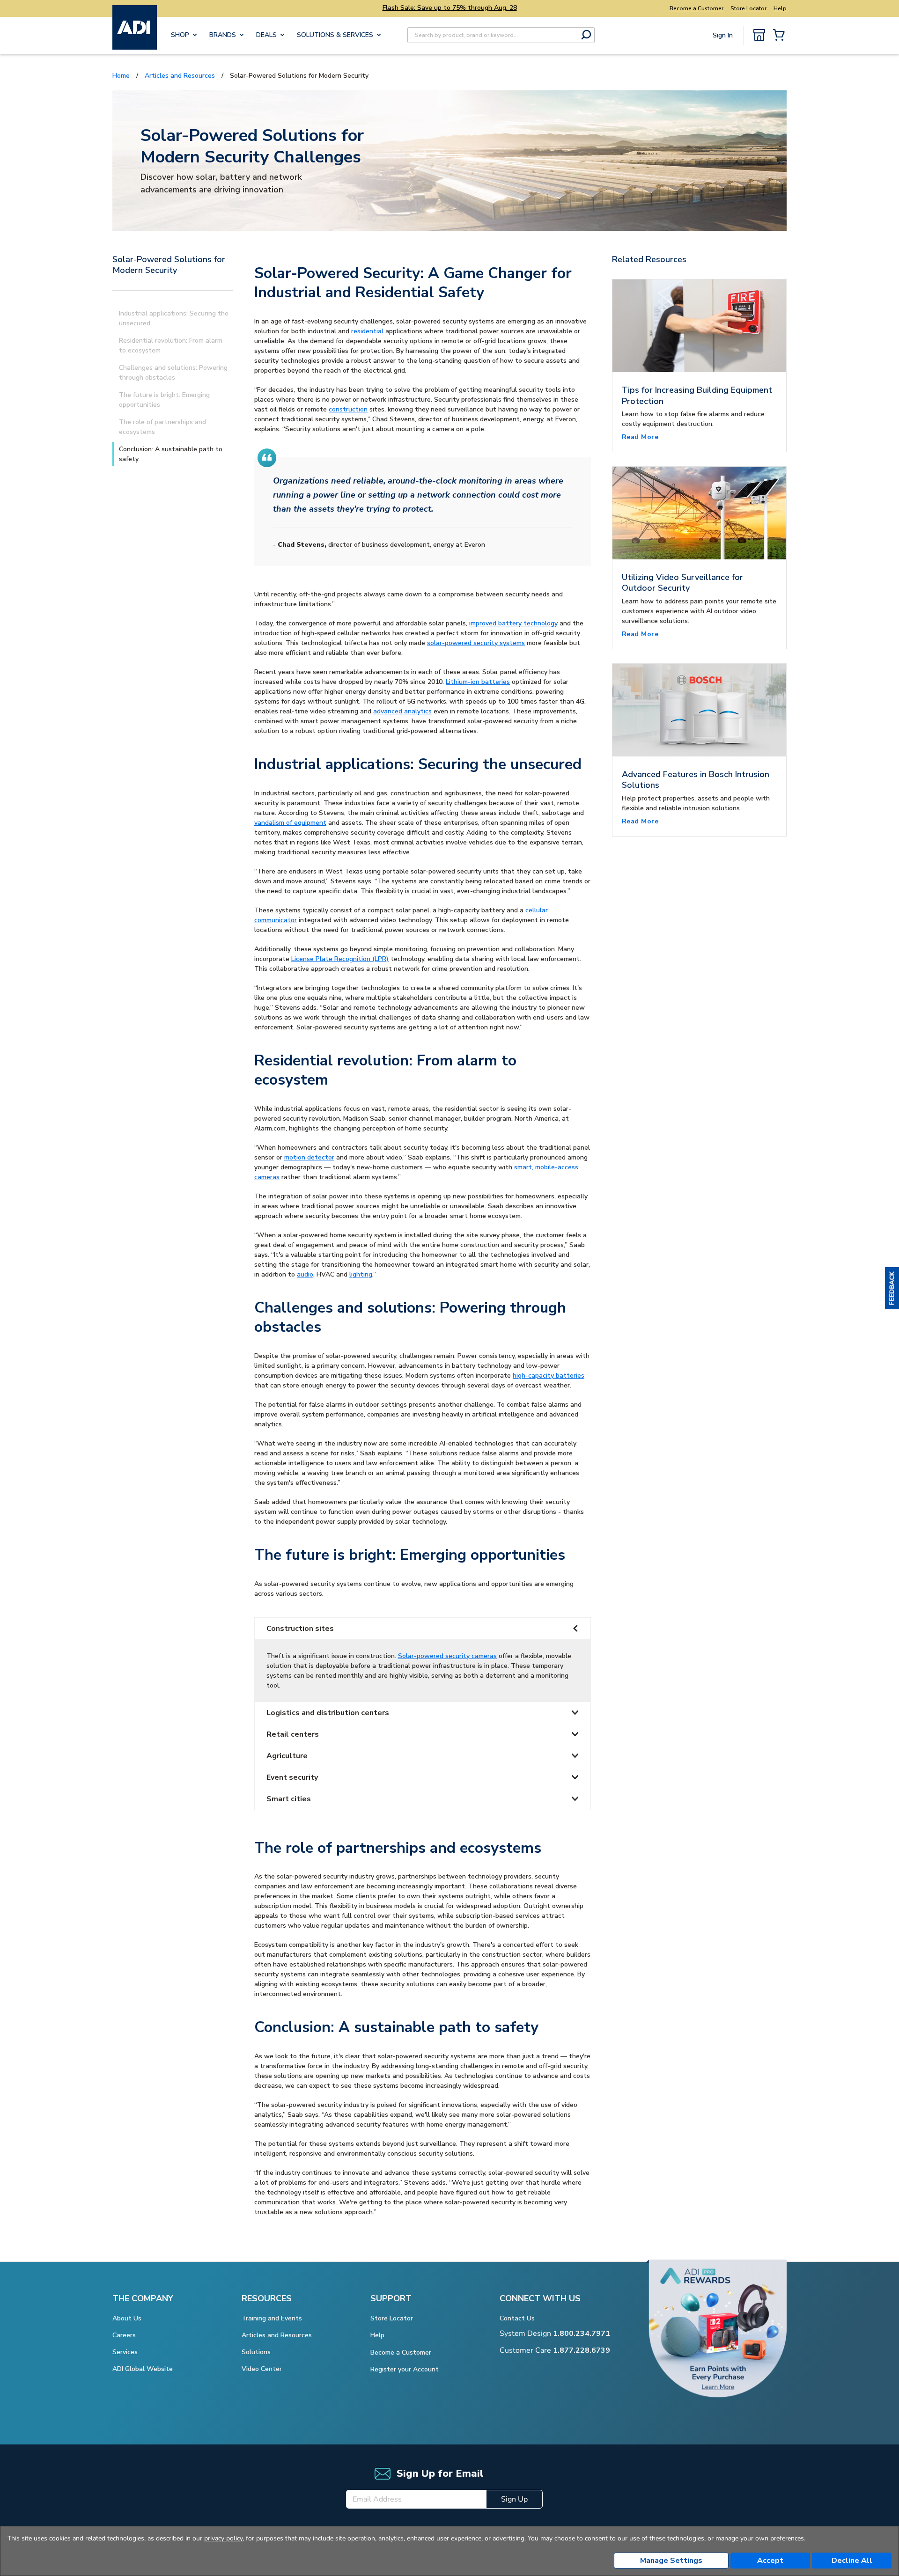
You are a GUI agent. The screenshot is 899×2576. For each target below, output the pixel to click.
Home (121, 76)
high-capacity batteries (549, 1376)
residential (367, 331)
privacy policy (223, 2538)
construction (348, 409)
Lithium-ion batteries (478, 682)
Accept (770, 2561)
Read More (640, 437)
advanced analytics (402, 711)
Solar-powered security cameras (447, 1656)
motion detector (309, 1157)
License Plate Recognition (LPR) (340, 959)
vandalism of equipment (290, 823)
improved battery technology (513, 623)
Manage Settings (671, 2561)
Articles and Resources (180, 76)
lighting (361, 1274)
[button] (892, 1288)
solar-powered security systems (476, 643)
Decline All (852, 2561)
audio (305, 1274)
